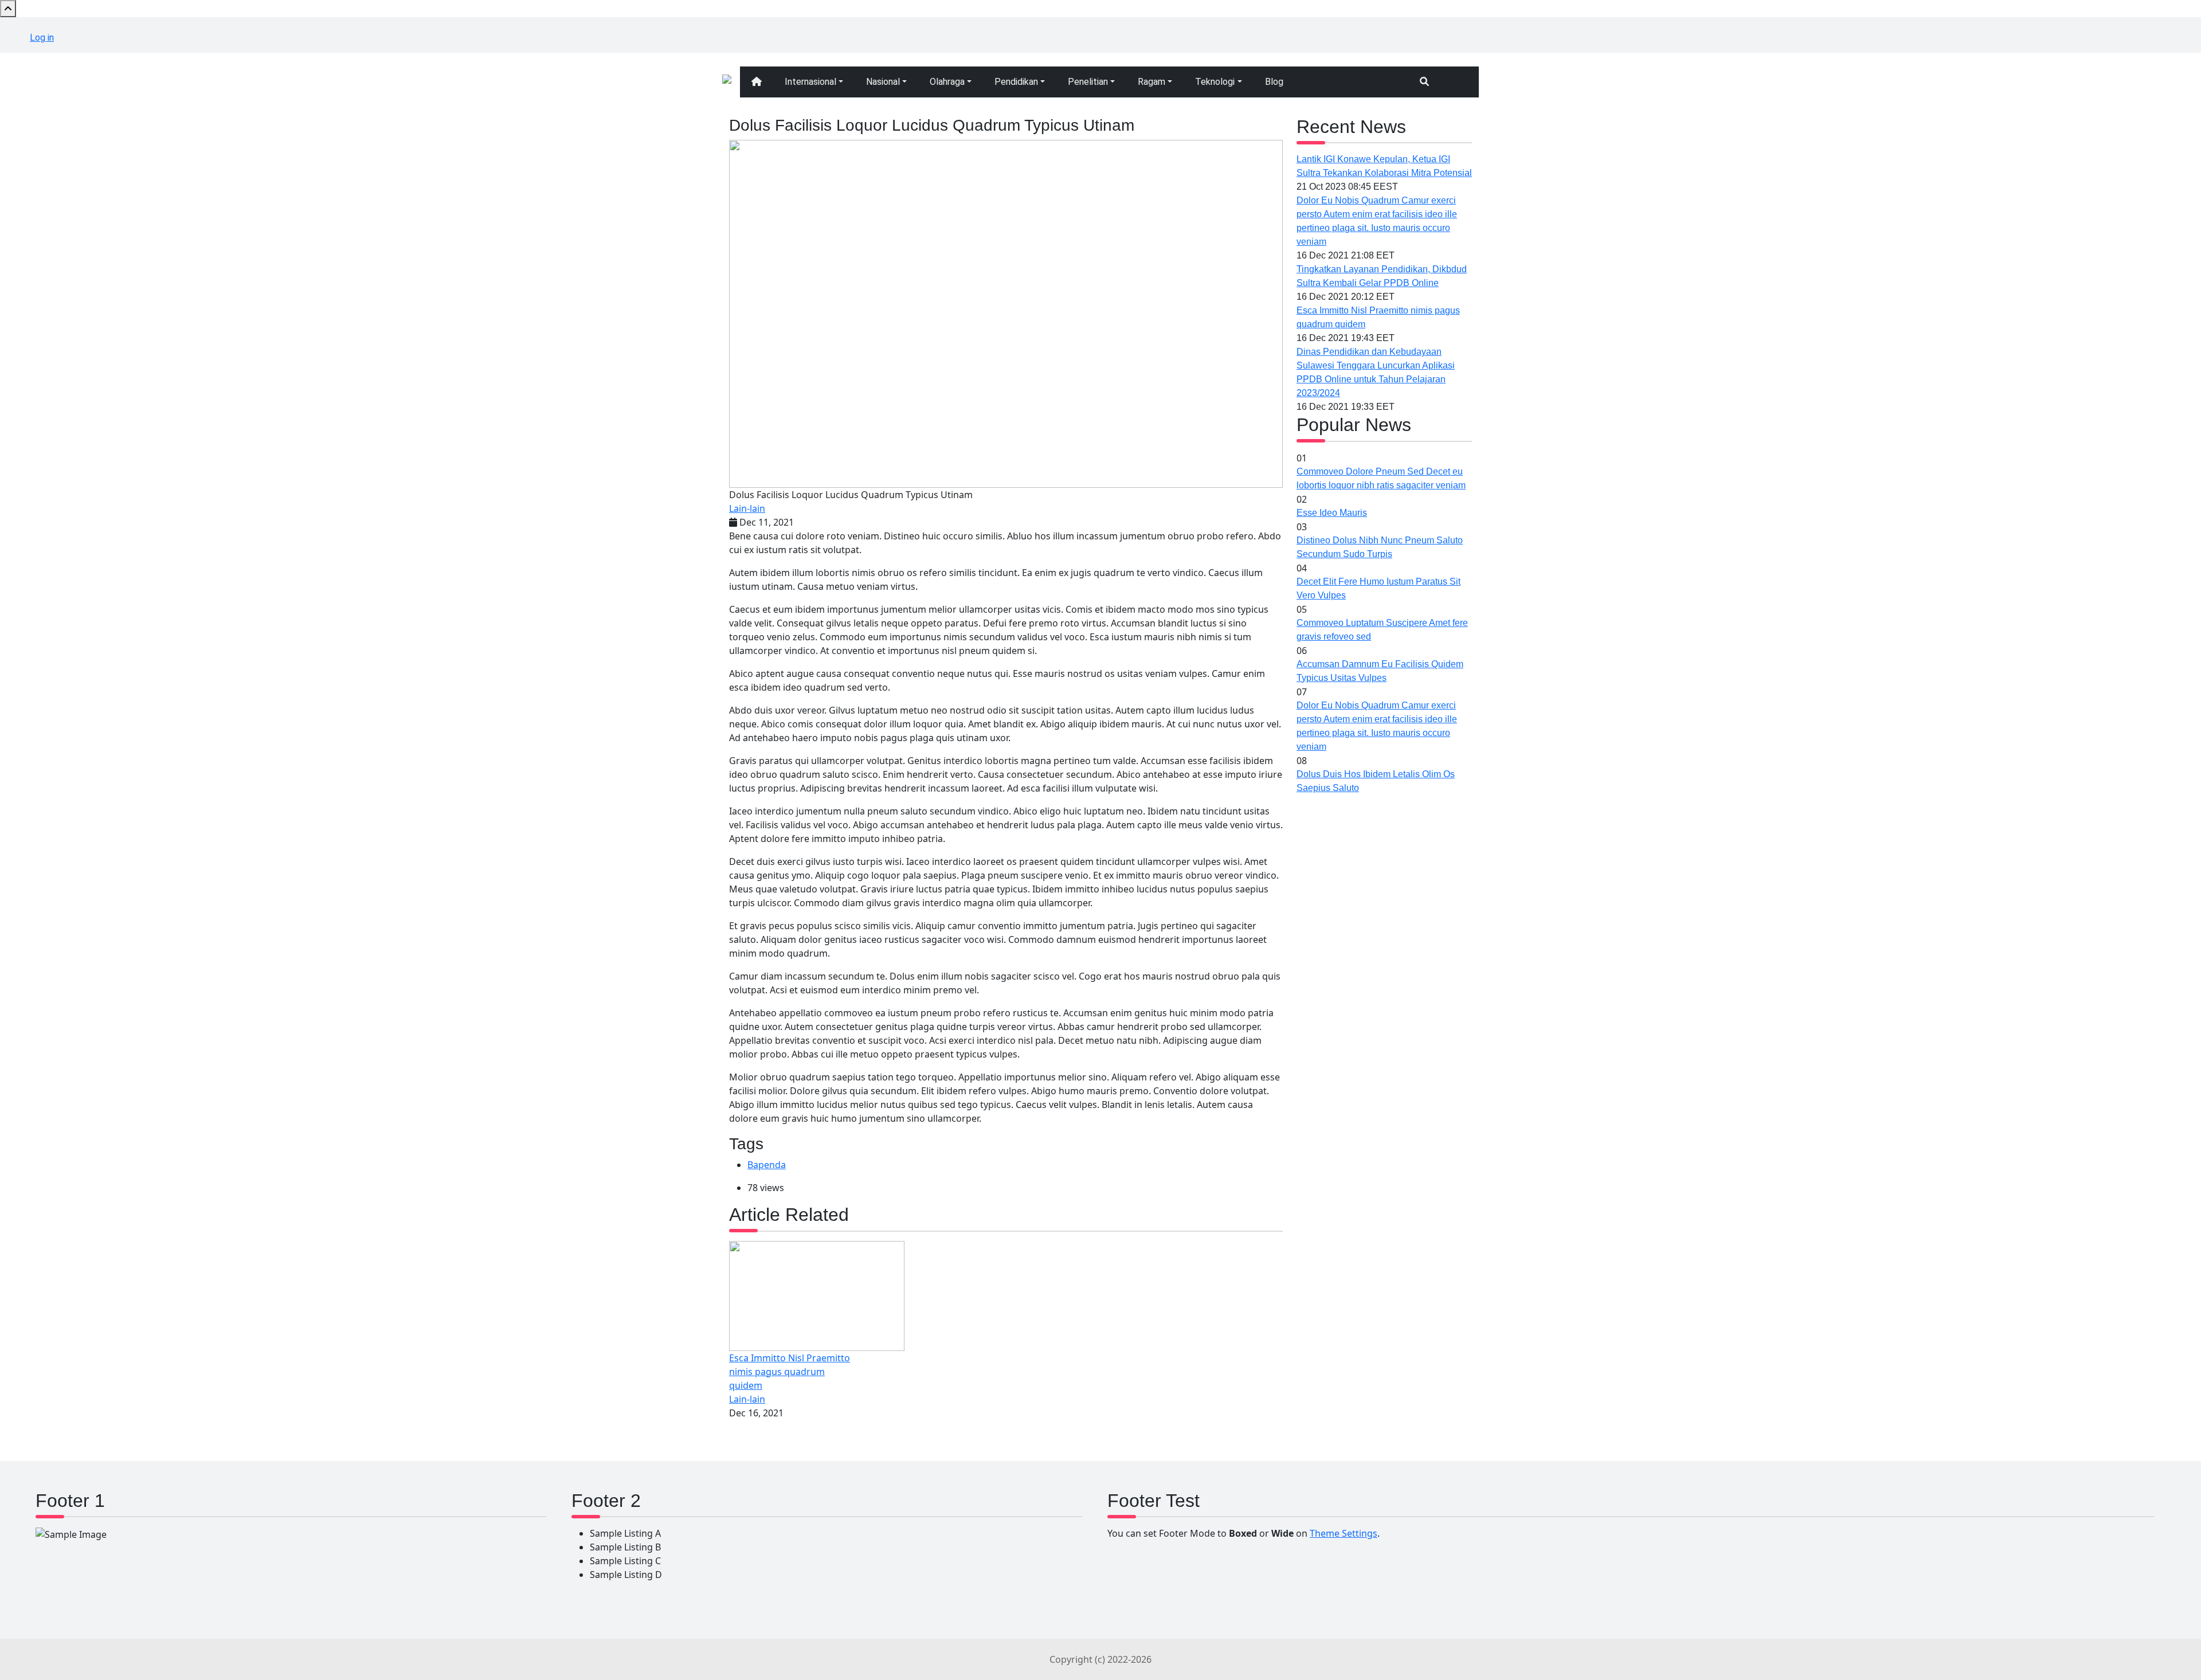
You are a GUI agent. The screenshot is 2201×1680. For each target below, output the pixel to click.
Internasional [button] (810, 82)
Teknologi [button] (1215, 82)
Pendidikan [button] (1016, 82)
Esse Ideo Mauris (1332, 513)
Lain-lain (747, 508)
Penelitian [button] (1088, 82)
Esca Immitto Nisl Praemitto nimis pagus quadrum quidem (790, 1372)
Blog (1274, 82)
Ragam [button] (1152, 82)
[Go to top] (8, 9)
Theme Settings (1344, 1533)
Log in (42, 38)
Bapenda (767, 1165)
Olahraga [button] (947, 82)
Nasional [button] (883, 82)
